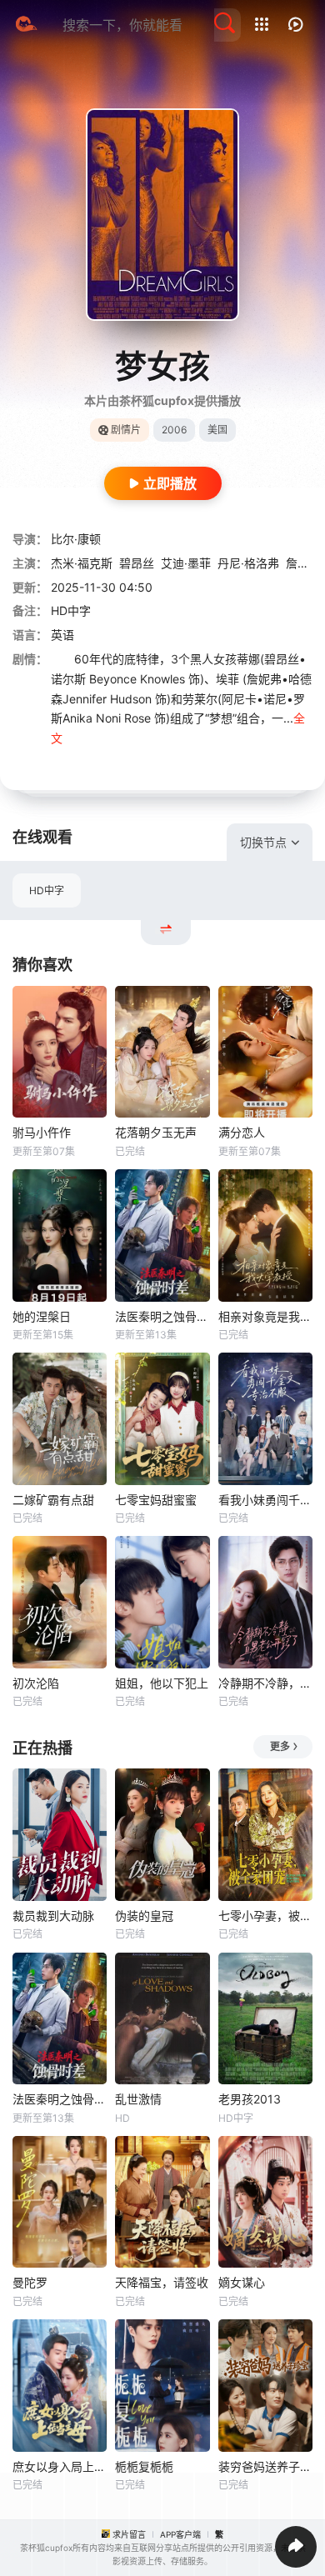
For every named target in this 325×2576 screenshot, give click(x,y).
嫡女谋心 (242, 2282)
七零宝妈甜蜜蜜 (156, 1500)
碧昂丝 (137, 563)
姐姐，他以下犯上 (162, 1683)
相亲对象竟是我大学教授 (265, 1316)
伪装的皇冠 (144, 1916)
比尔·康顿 (76, 539)
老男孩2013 (250, 2099)
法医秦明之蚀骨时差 (162, 1316)
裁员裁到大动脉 (53, 1916)
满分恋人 (242, 1132)
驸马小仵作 (42, 1132)
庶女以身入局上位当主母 (60, 2466)
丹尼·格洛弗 (248, 563)
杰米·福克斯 (82, 563)
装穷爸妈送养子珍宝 (265, 2466)
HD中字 (47, 890)
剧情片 (126, 430)
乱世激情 (138, 2099)
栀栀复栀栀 (144, 2466)
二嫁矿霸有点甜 (53, 1500)
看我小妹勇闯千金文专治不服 (265, 1500)
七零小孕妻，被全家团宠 (265, 1916)
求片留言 (129, 2534)
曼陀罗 (30, 2282)
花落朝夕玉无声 (156, 1132)
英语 (62, 635)
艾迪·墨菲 (186, 563)
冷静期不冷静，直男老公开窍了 (265, 1683)
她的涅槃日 (42, 1316)
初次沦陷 (36, 1683)
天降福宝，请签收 (162, 2282)
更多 (280, 1746)
